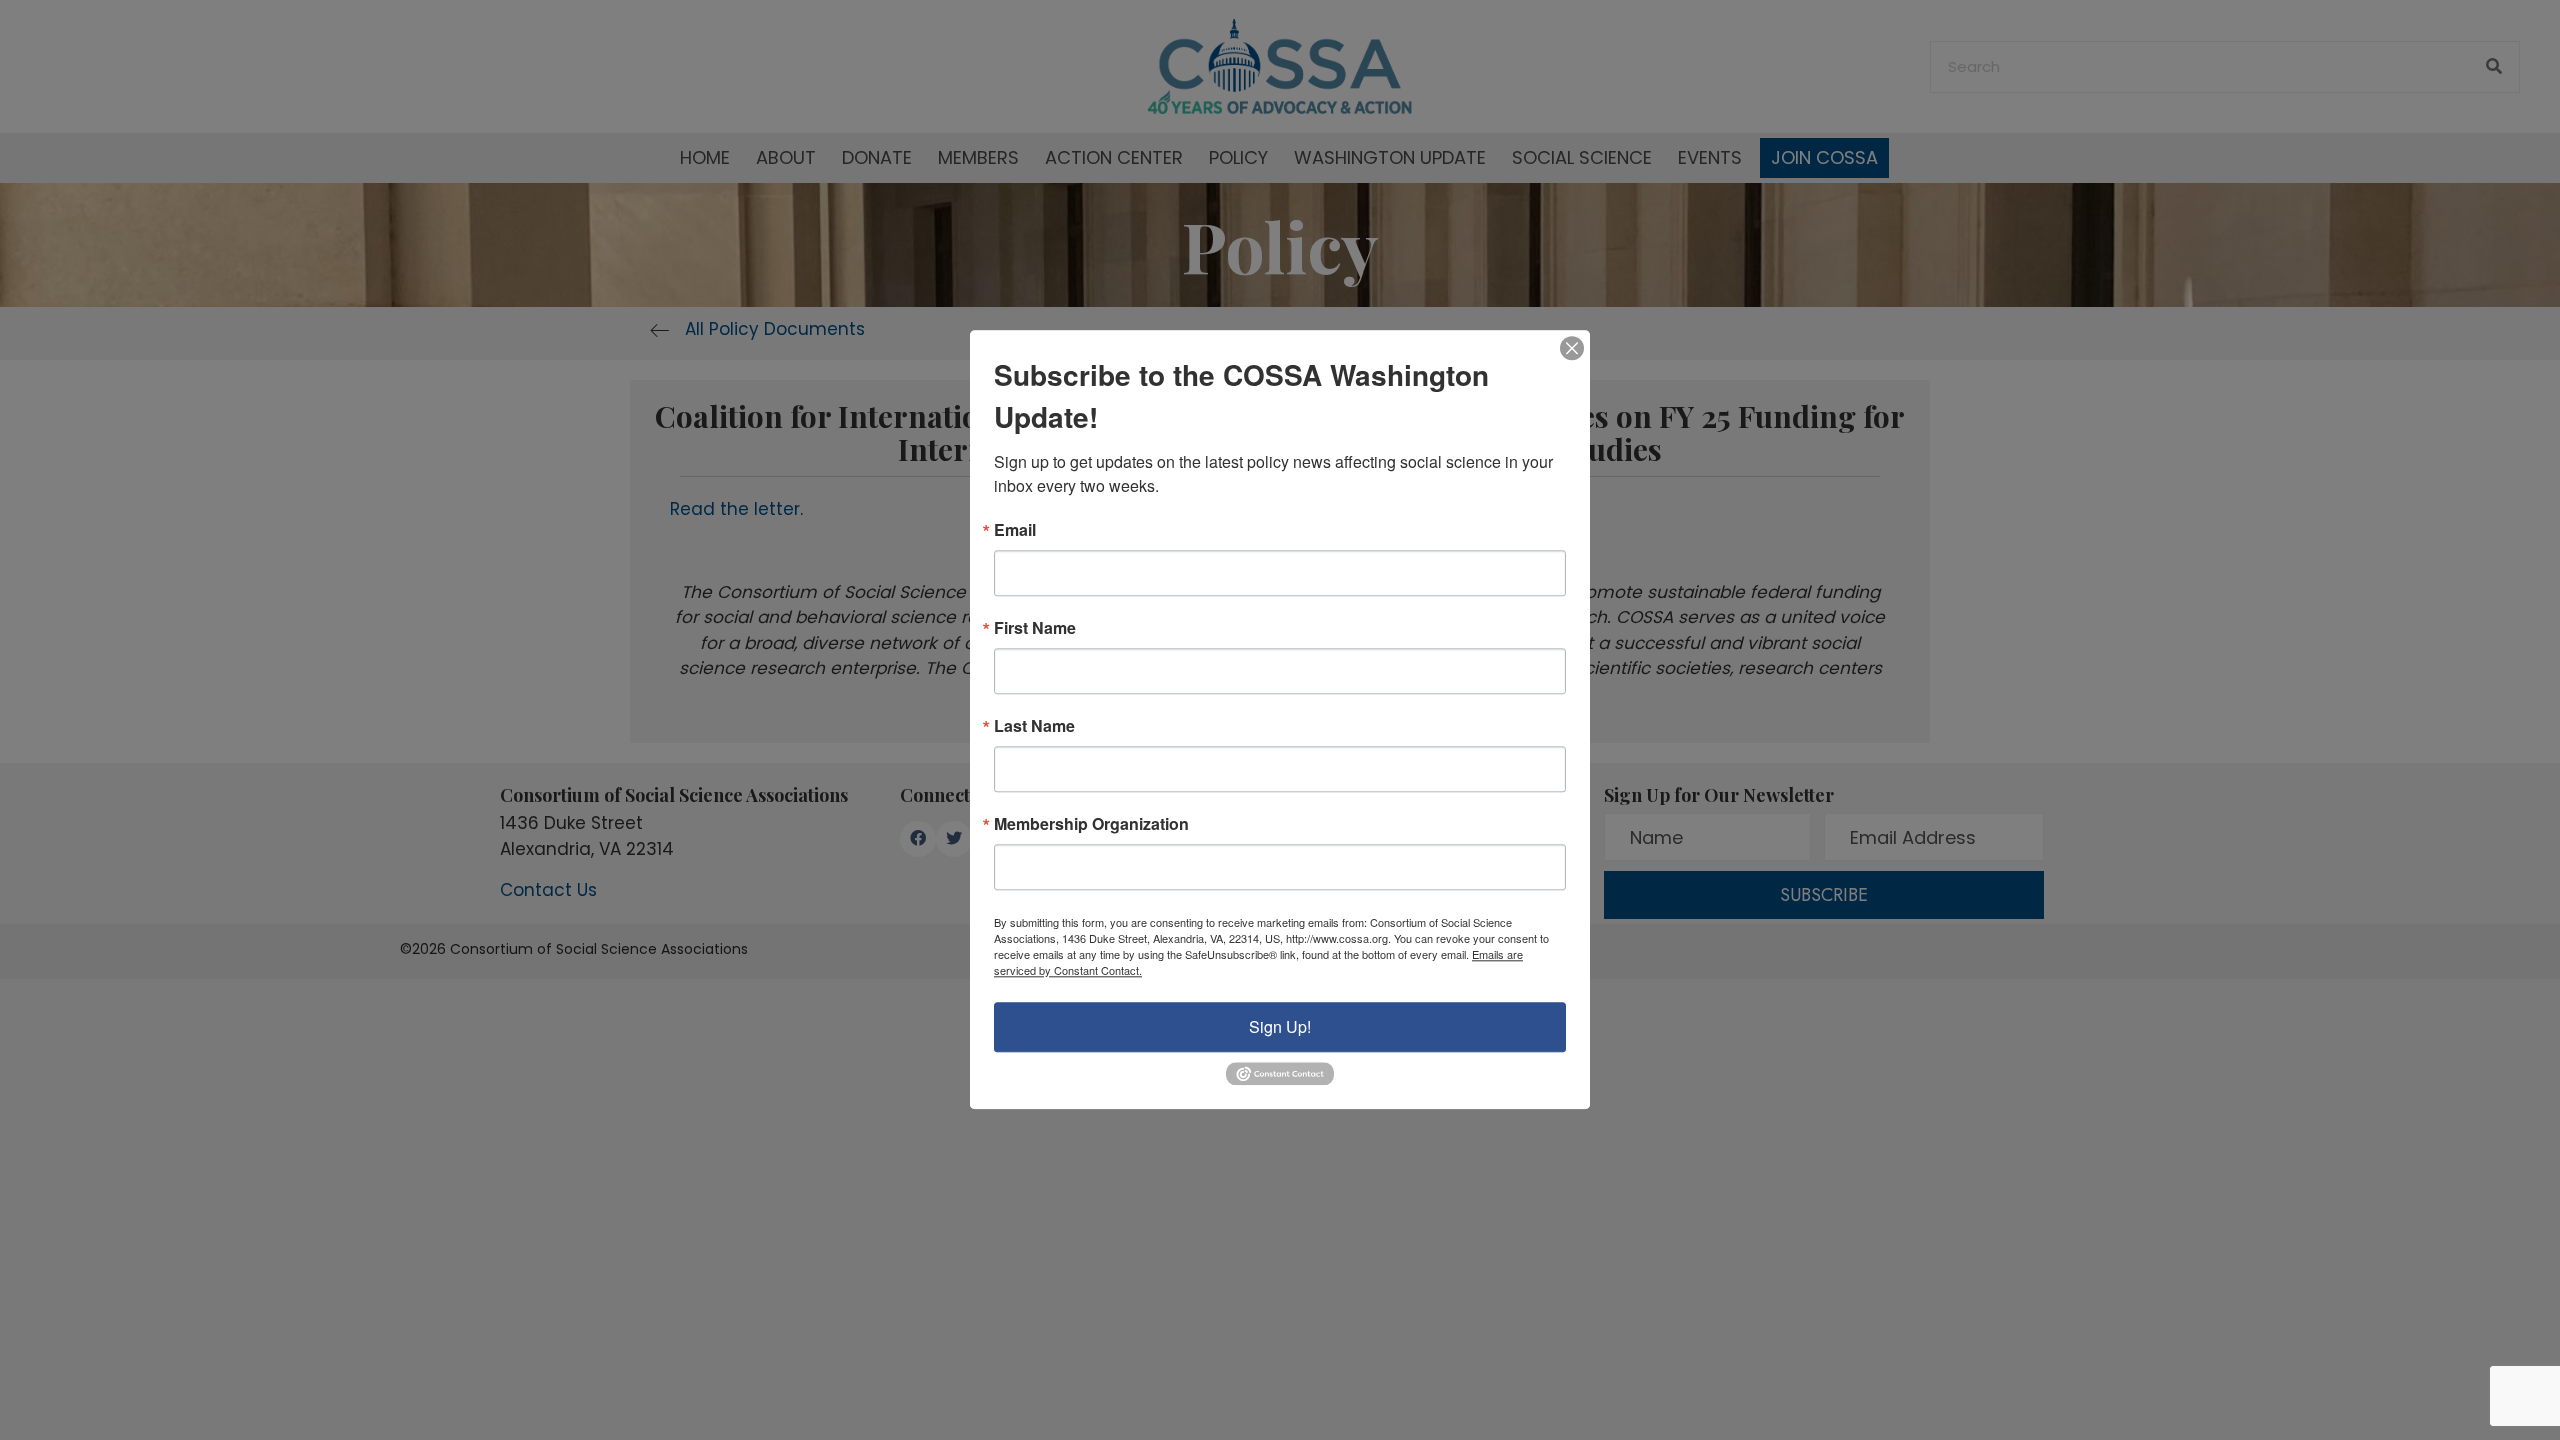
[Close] (1572, 348)
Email (1015, 530)
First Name (1035, 628)
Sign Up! (1280, 1026)
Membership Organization (1091, 824)
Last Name (1034, 726)
